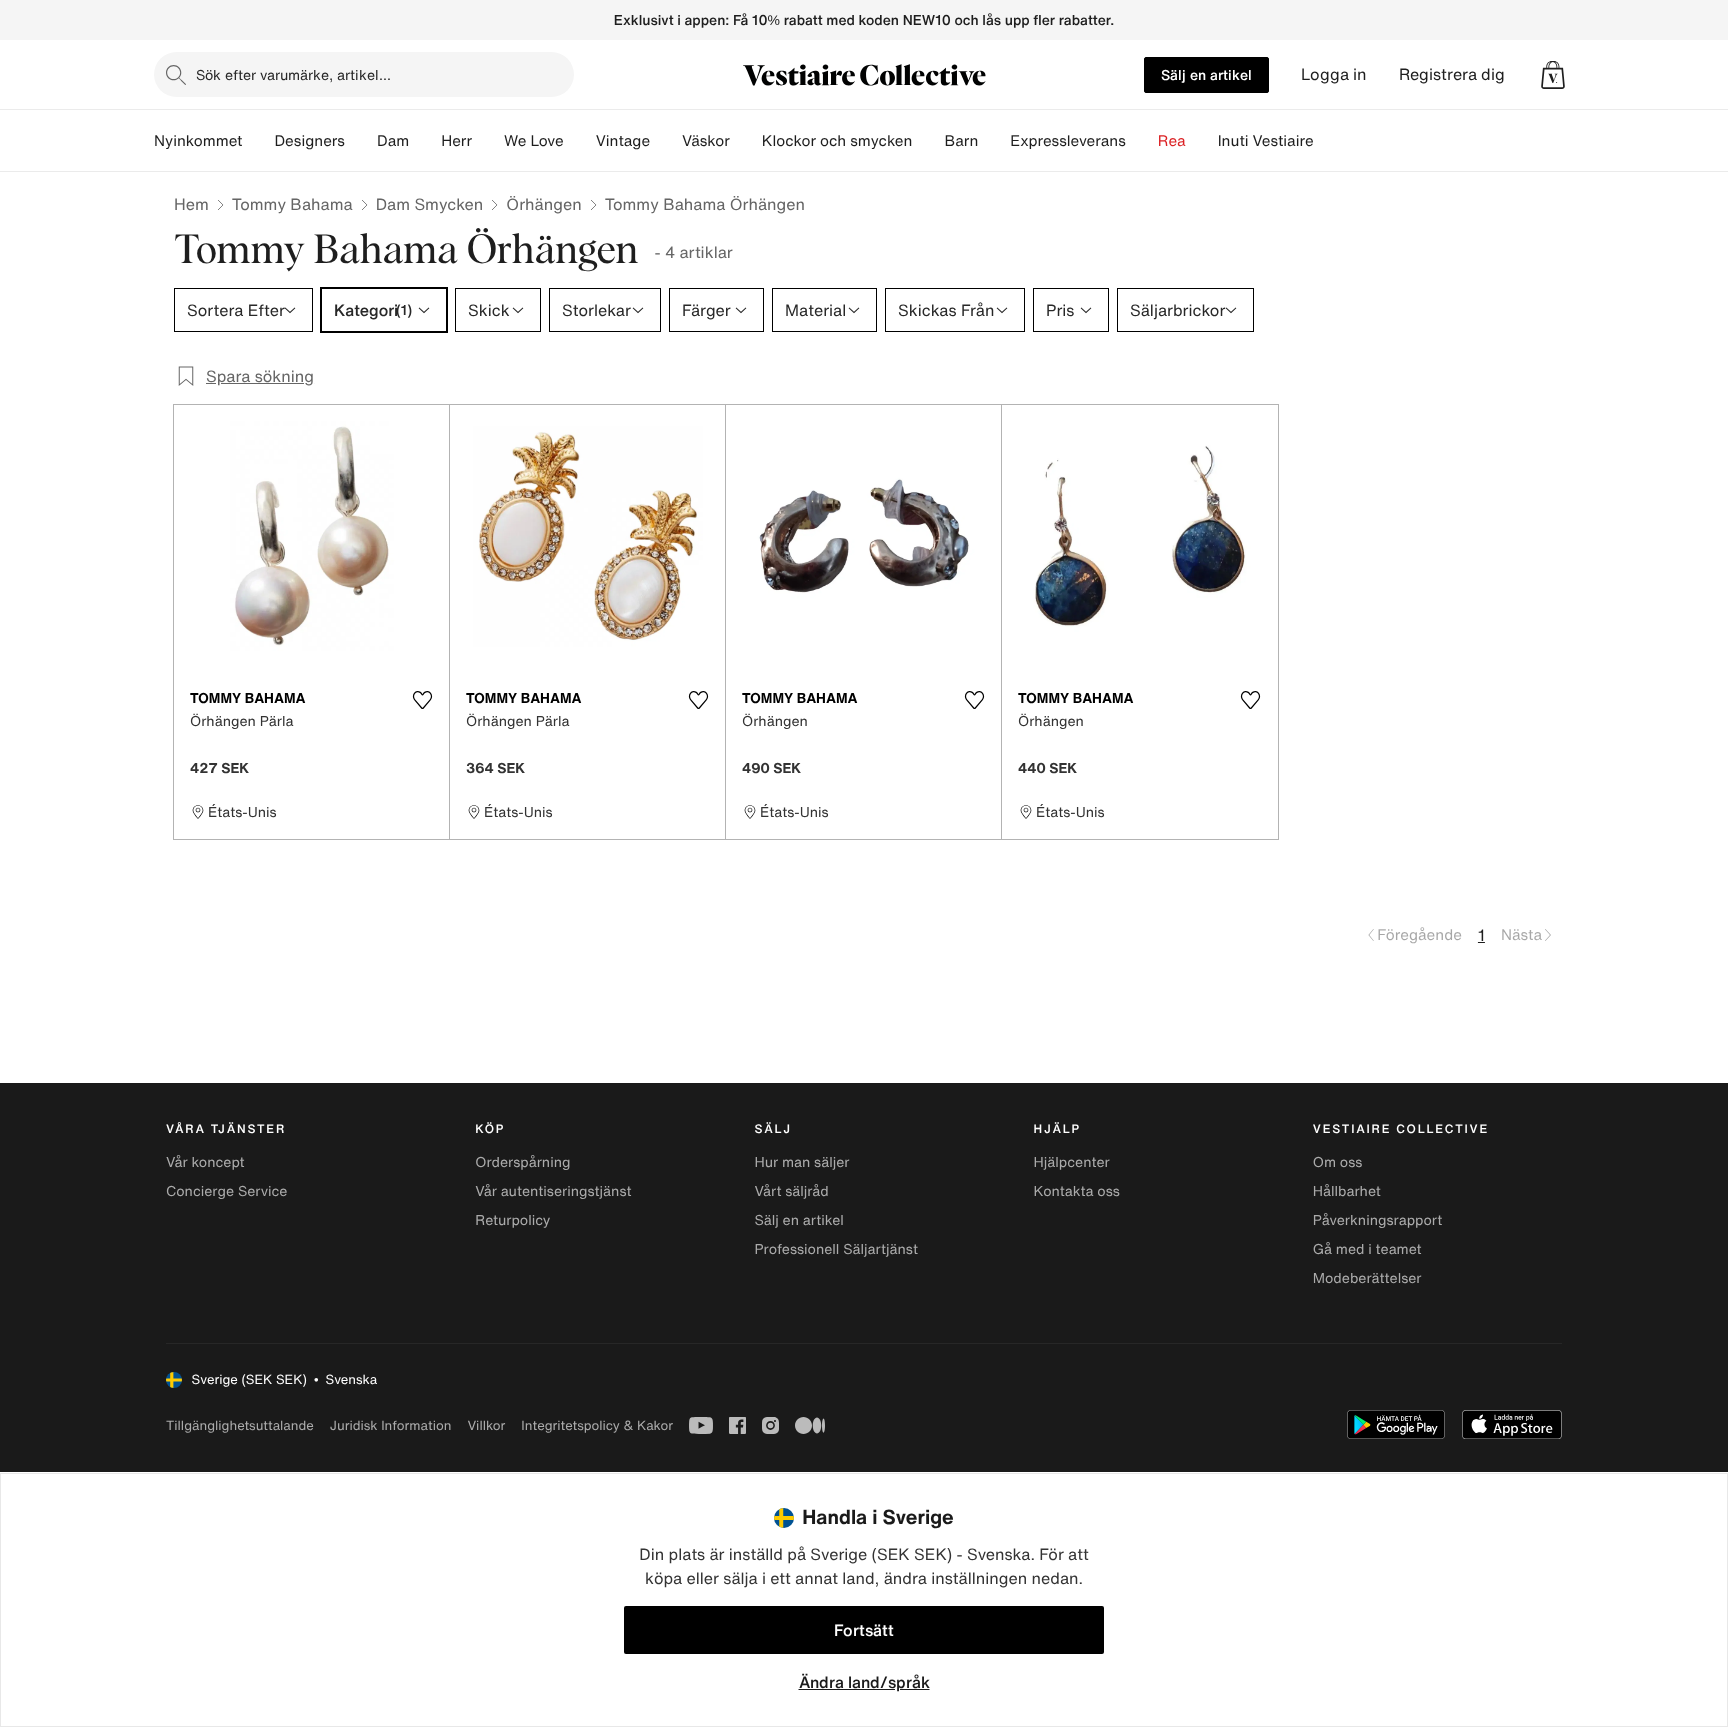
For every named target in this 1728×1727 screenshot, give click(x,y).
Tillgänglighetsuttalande (240, 1425)
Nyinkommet (198, 141)
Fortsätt (864, 1630)
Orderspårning (522, 1162)
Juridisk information (391, 1425)
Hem (191, 204)
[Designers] (361, 141)
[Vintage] (666, 141)
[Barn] (994, 141)
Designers (309, 141)
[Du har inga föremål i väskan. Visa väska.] (1553, 75)
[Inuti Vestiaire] (1330, 141)
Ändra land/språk (864, 1682)
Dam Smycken (430, 204)
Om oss (1338, 1162)
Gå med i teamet (1367, 1249)
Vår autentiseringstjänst (553, 1191)
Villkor (486, 1425)
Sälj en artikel (1206, 74)
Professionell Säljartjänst (836, 1249)
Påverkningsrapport (1378, 1220)
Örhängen (543, 204)
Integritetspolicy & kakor (597, 1425)
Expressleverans (1067, 141)
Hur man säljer (801, 1162)
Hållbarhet (1347, 1191)
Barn (961, 141)
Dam (393, 141)
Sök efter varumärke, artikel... (293, 74)
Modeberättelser (1367, 1278)
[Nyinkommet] (258, 141)
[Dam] (425, 141)
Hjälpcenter (1072, 1162)
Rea (1172, 141)
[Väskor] (746, 141)
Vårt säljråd (791, 1191)
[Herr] (488, 141)
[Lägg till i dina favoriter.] (422, 700)
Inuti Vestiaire (1266, 141)
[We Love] (580, 141)
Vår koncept (205, 1162)
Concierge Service (226, 1191)
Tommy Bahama (292, 204)
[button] (1553, 75)
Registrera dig (1452, 74)
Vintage (623, 141)
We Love (534, 141)
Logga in (1334, 74)
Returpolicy (512, 1220)
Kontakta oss (1077, 1191)
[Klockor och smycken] (928, 141)
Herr (456, 141)
